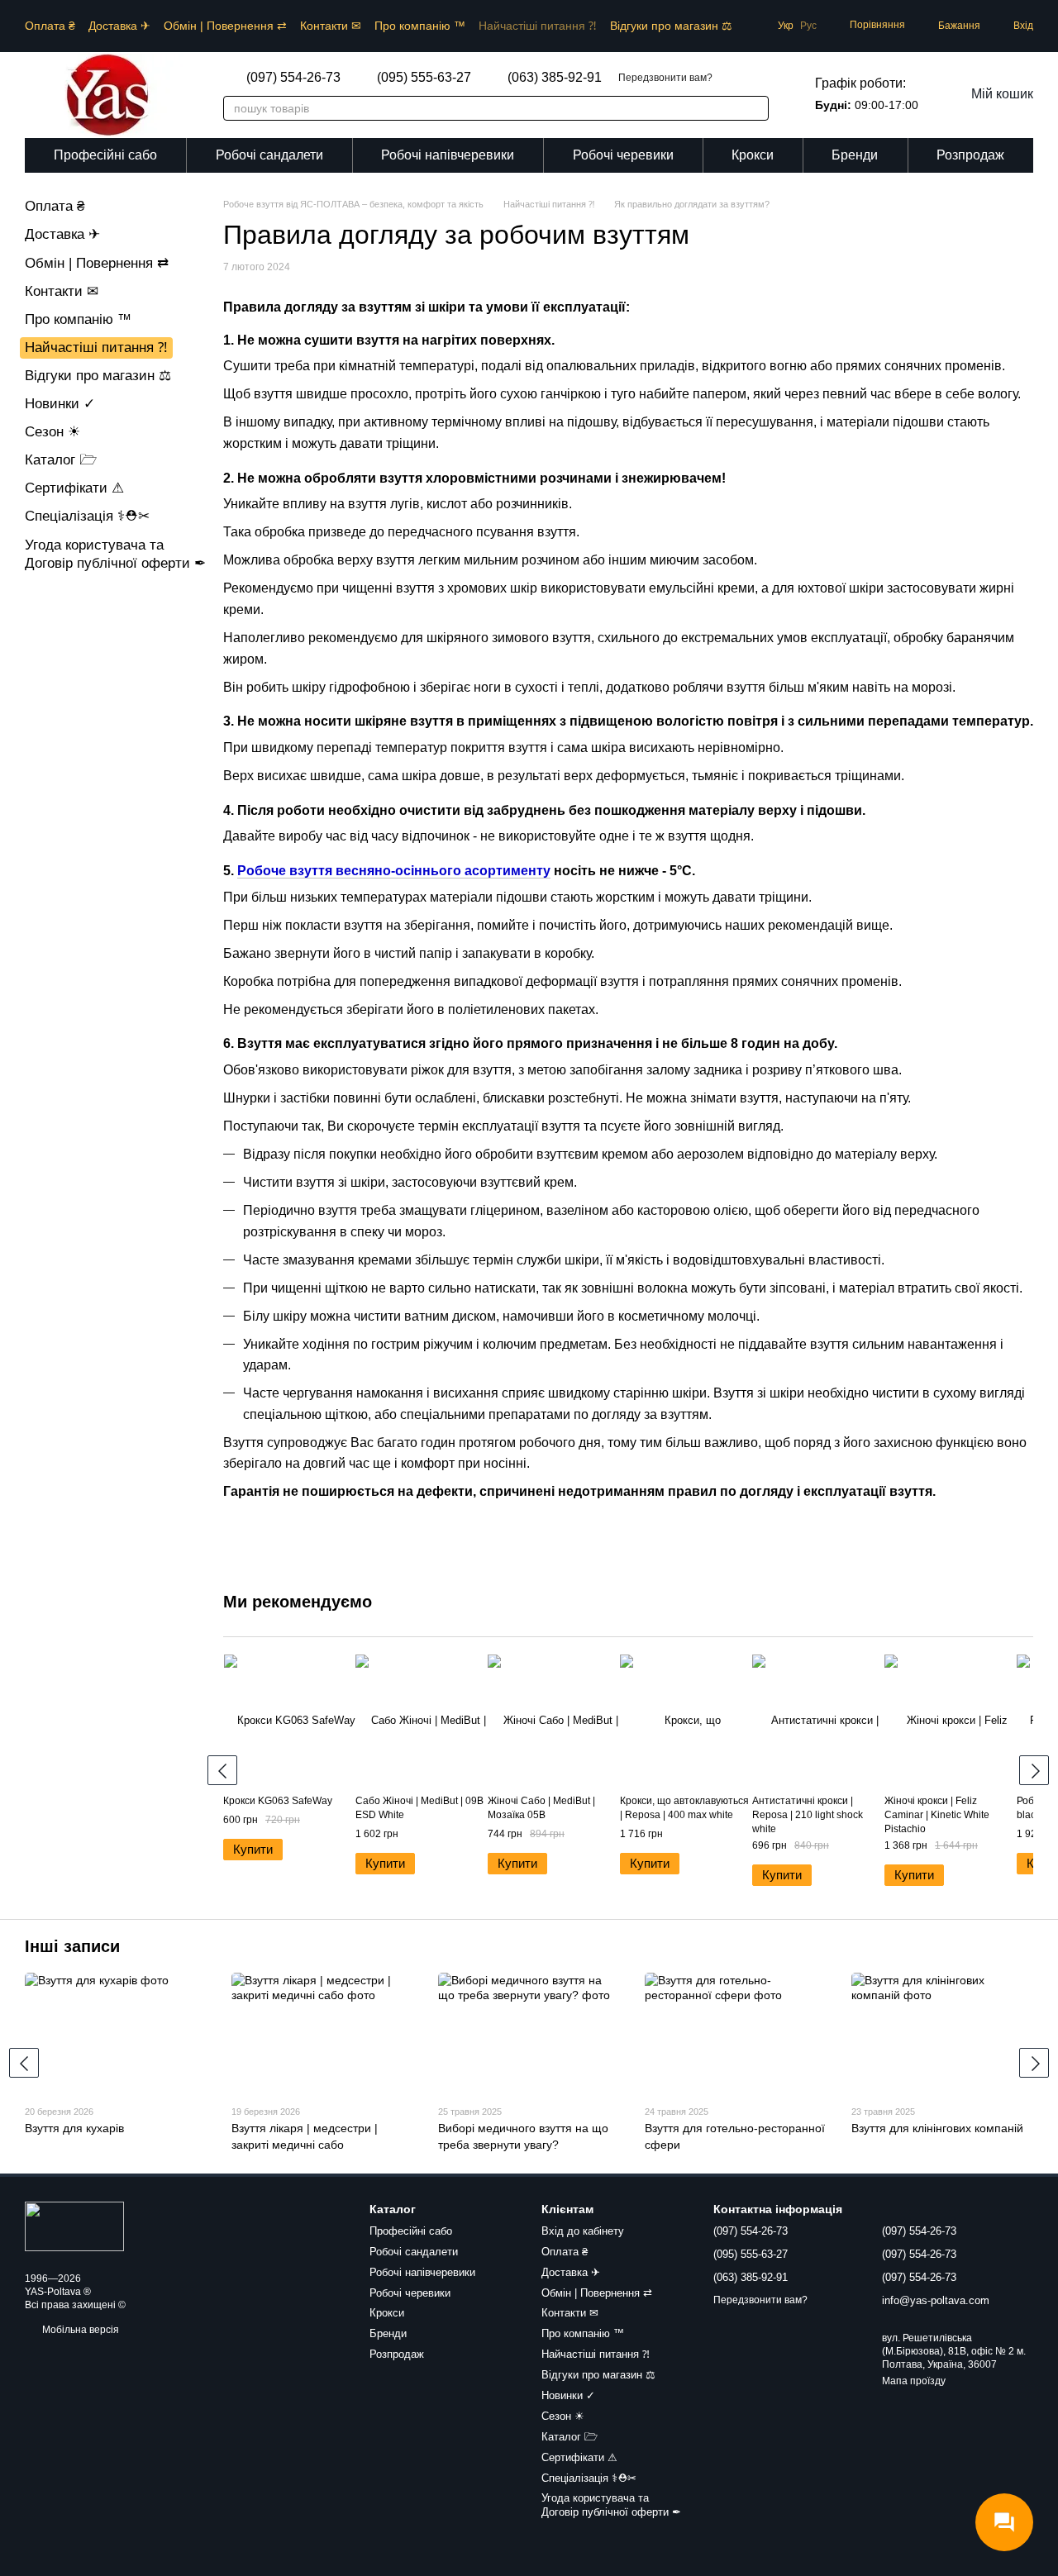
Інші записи (72, 1946)
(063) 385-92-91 (555, 78)
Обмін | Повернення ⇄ (225, 26)
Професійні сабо (105, 155)
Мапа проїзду (914, 2381)
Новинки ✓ (60, 404)
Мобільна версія (79, 2330)
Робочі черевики (623, 155)
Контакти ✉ (331, 26)
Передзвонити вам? (665, 78)
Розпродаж (970, 155)
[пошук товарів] (747, 108)
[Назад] (222, 1770)
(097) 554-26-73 (293, 78)
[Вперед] (1034, 1770)
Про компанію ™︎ (420, 26)
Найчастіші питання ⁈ (538, 26)
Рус (808, 26)
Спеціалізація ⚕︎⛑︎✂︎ (87, 516)
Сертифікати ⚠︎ (74, 488)
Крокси (753, 155)
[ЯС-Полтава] (74, 2226)
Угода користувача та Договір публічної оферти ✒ (611, 2505)
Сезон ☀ (52, 432)
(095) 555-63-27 (424, 78)
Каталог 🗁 (61, 460)
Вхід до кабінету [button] (583, 2231)
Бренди (855, 155)
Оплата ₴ (50, 26)
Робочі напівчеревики (448, 155)
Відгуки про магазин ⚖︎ (671, 26)
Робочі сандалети (269, 155)
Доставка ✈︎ (119, 26)
